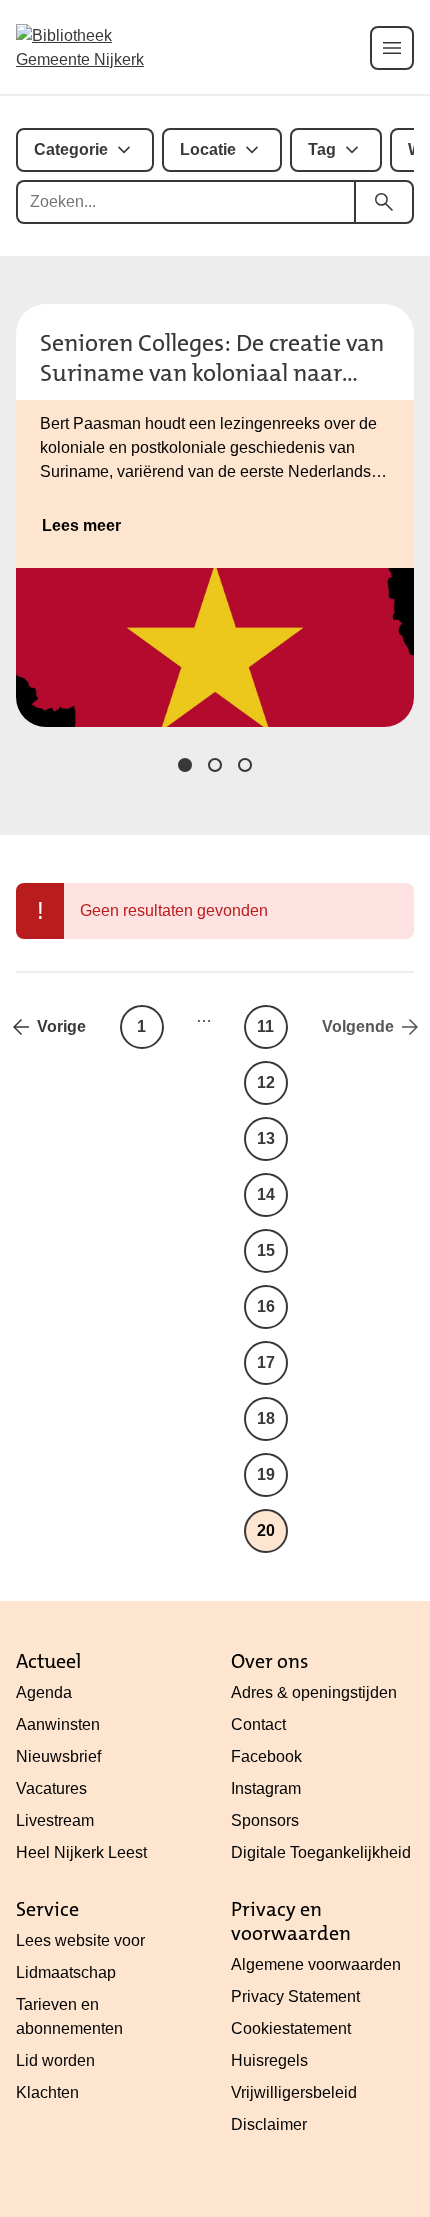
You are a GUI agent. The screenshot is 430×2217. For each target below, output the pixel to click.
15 (266, 1250)
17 (266, 1362)
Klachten (47, 2092)
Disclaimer (269, 2124)
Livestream (55, 1820)
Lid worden (55, 2060)
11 (265, 1026)
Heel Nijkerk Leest (81, 1852)
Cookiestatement (291, 2028)
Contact (258, 1724)
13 (266, 1138)
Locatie (208, 149)
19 (266, 1474)
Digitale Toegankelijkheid (321, 1852)
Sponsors (265, 1820)
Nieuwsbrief (58, 1756)
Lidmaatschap (66, 1972)
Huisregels (269, 2060)
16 (266, 1306)
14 (266, 1194)
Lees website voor (80, 1940)
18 (266, 1418)
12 (266, 1082)
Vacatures (51, 1788)
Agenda (44, 1692)
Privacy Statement (295, 1996)
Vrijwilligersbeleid (294, 2092)
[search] (384, 202)
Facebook (266, 1756)
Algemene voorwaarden (316, 1964)
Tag (322, 149)
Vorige (61, 1026)
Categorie (71, 149)
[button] (185, 765)
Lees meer (81, 525)
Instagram (266, 1788)
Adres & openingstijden (314, 1692)
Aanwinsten (58, 1724)
